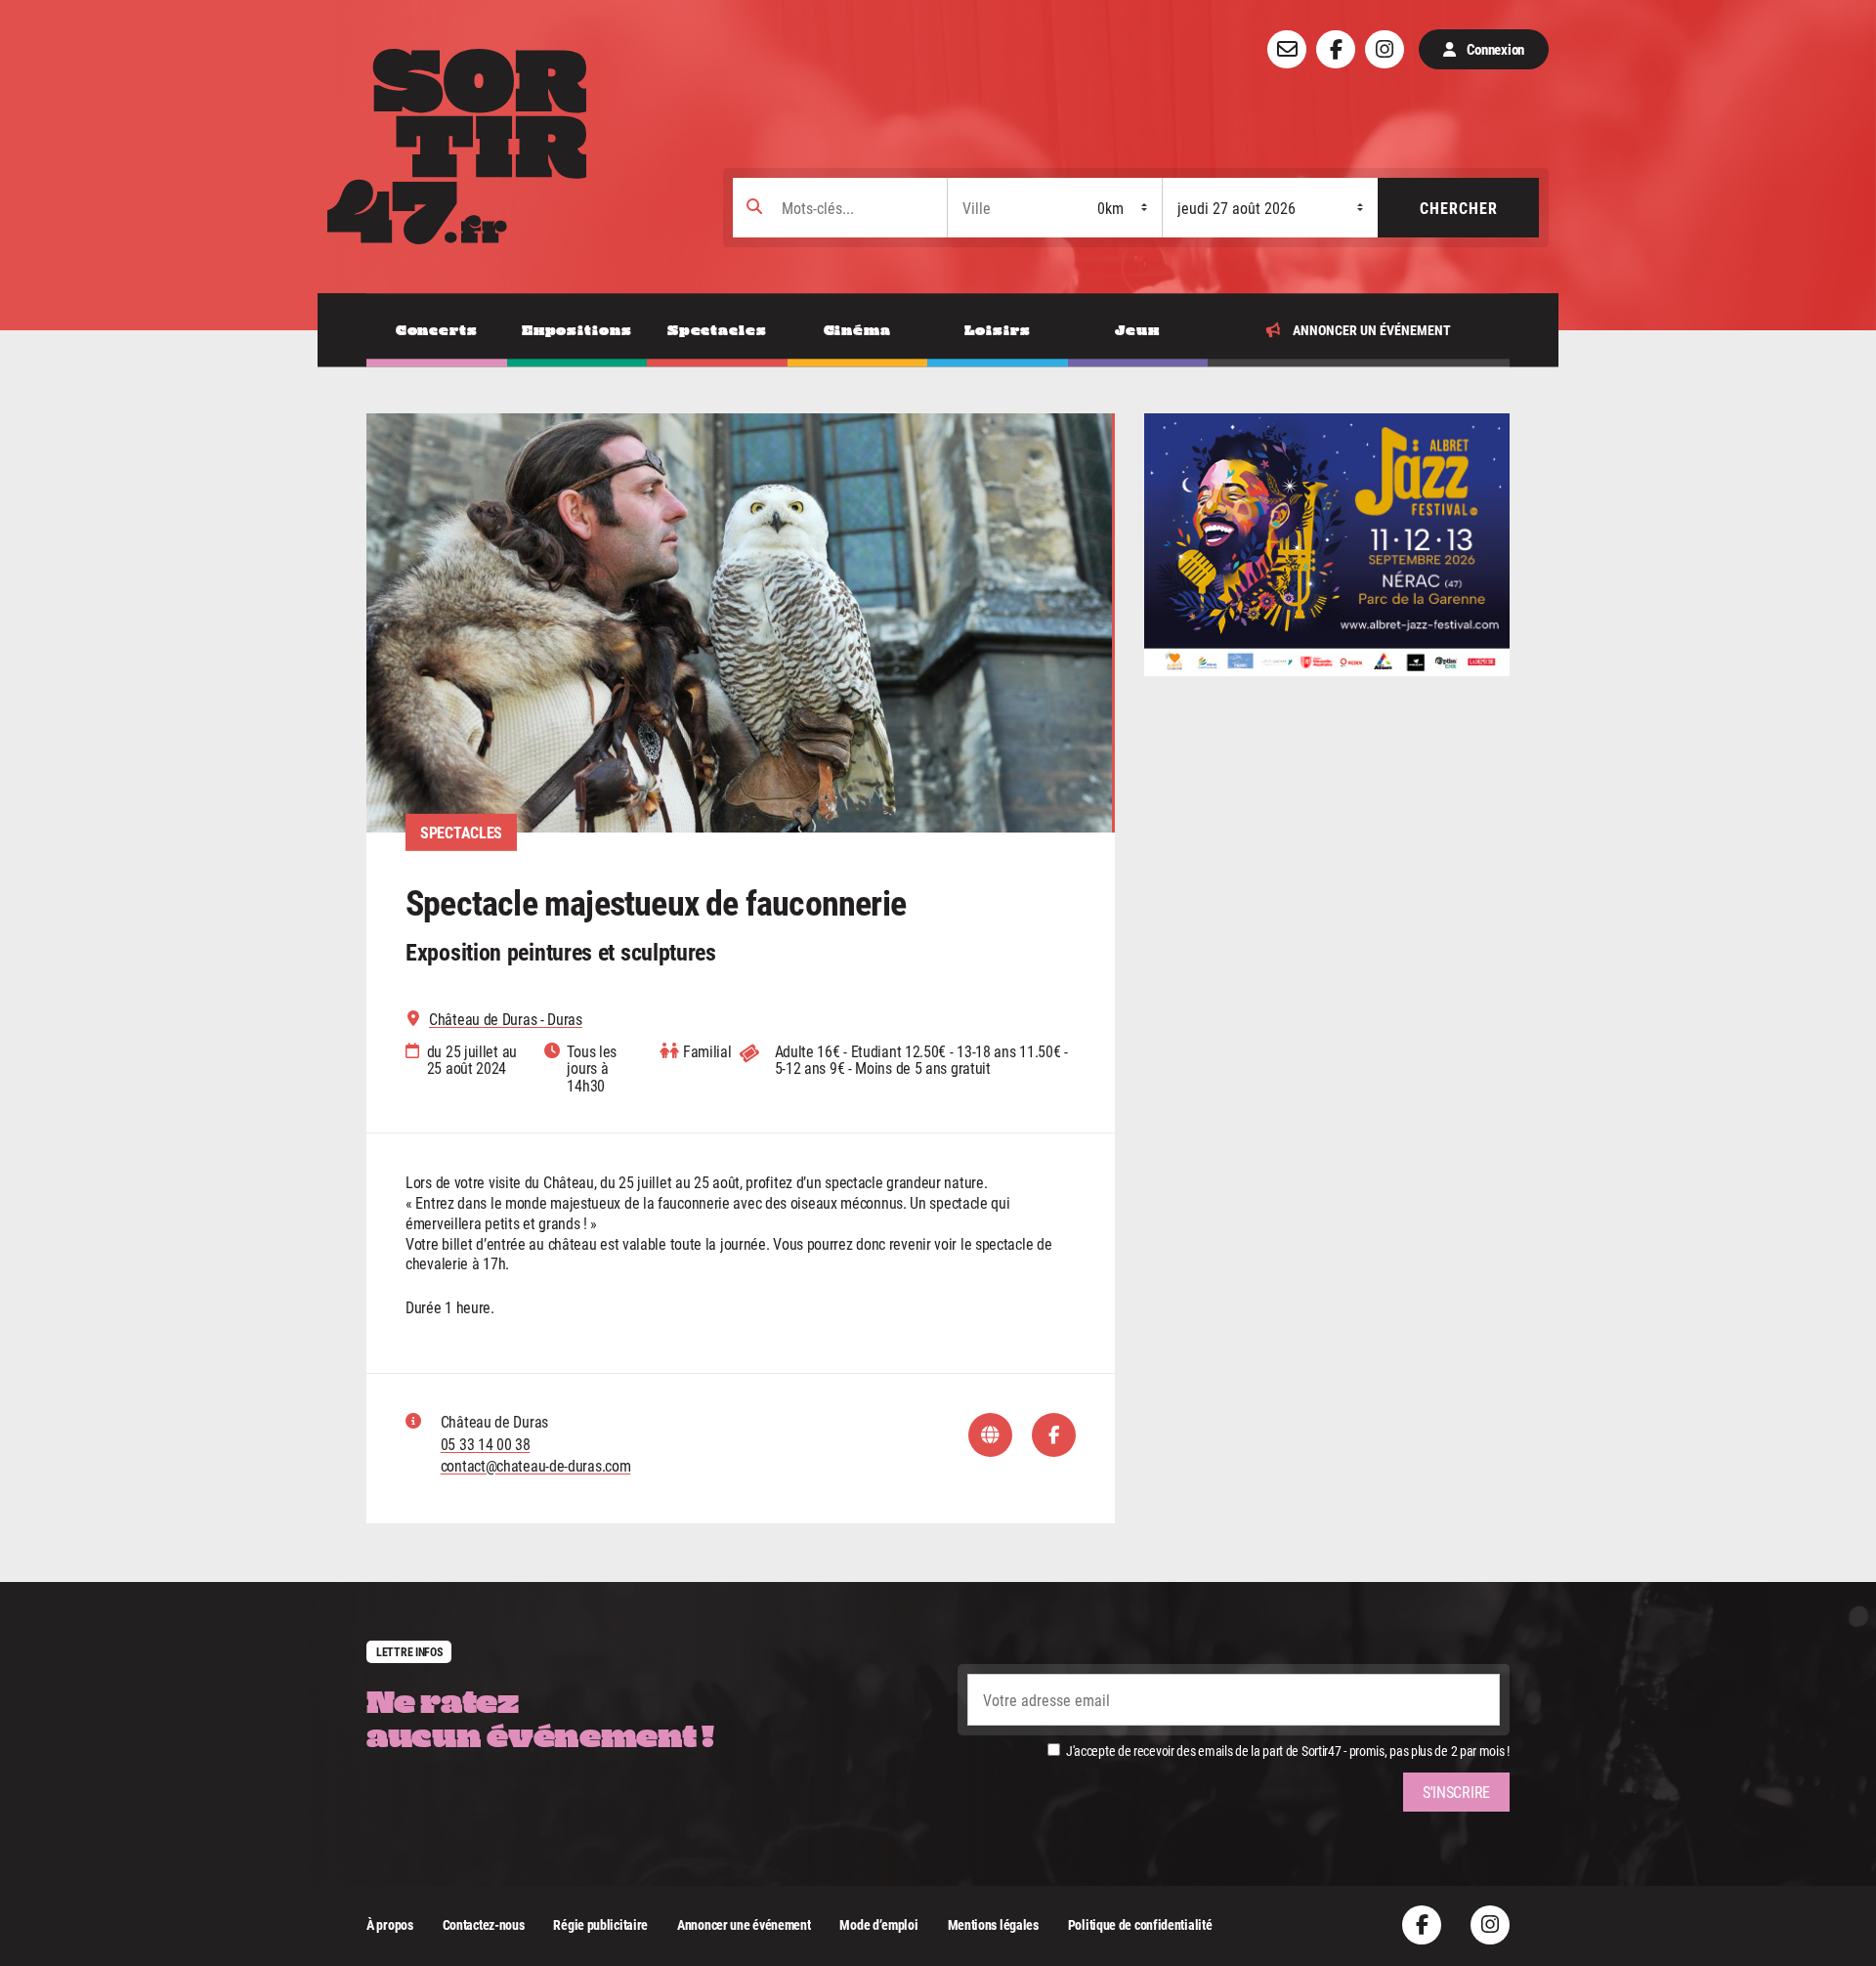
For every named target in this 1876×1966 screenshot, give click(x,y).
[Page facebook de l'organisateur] (1054, 1435)
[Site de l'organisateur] (990, 1435)
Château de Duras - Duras (506, 1019)
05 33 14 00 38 (486, 1444)
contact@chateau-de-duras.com (536, 1465)
